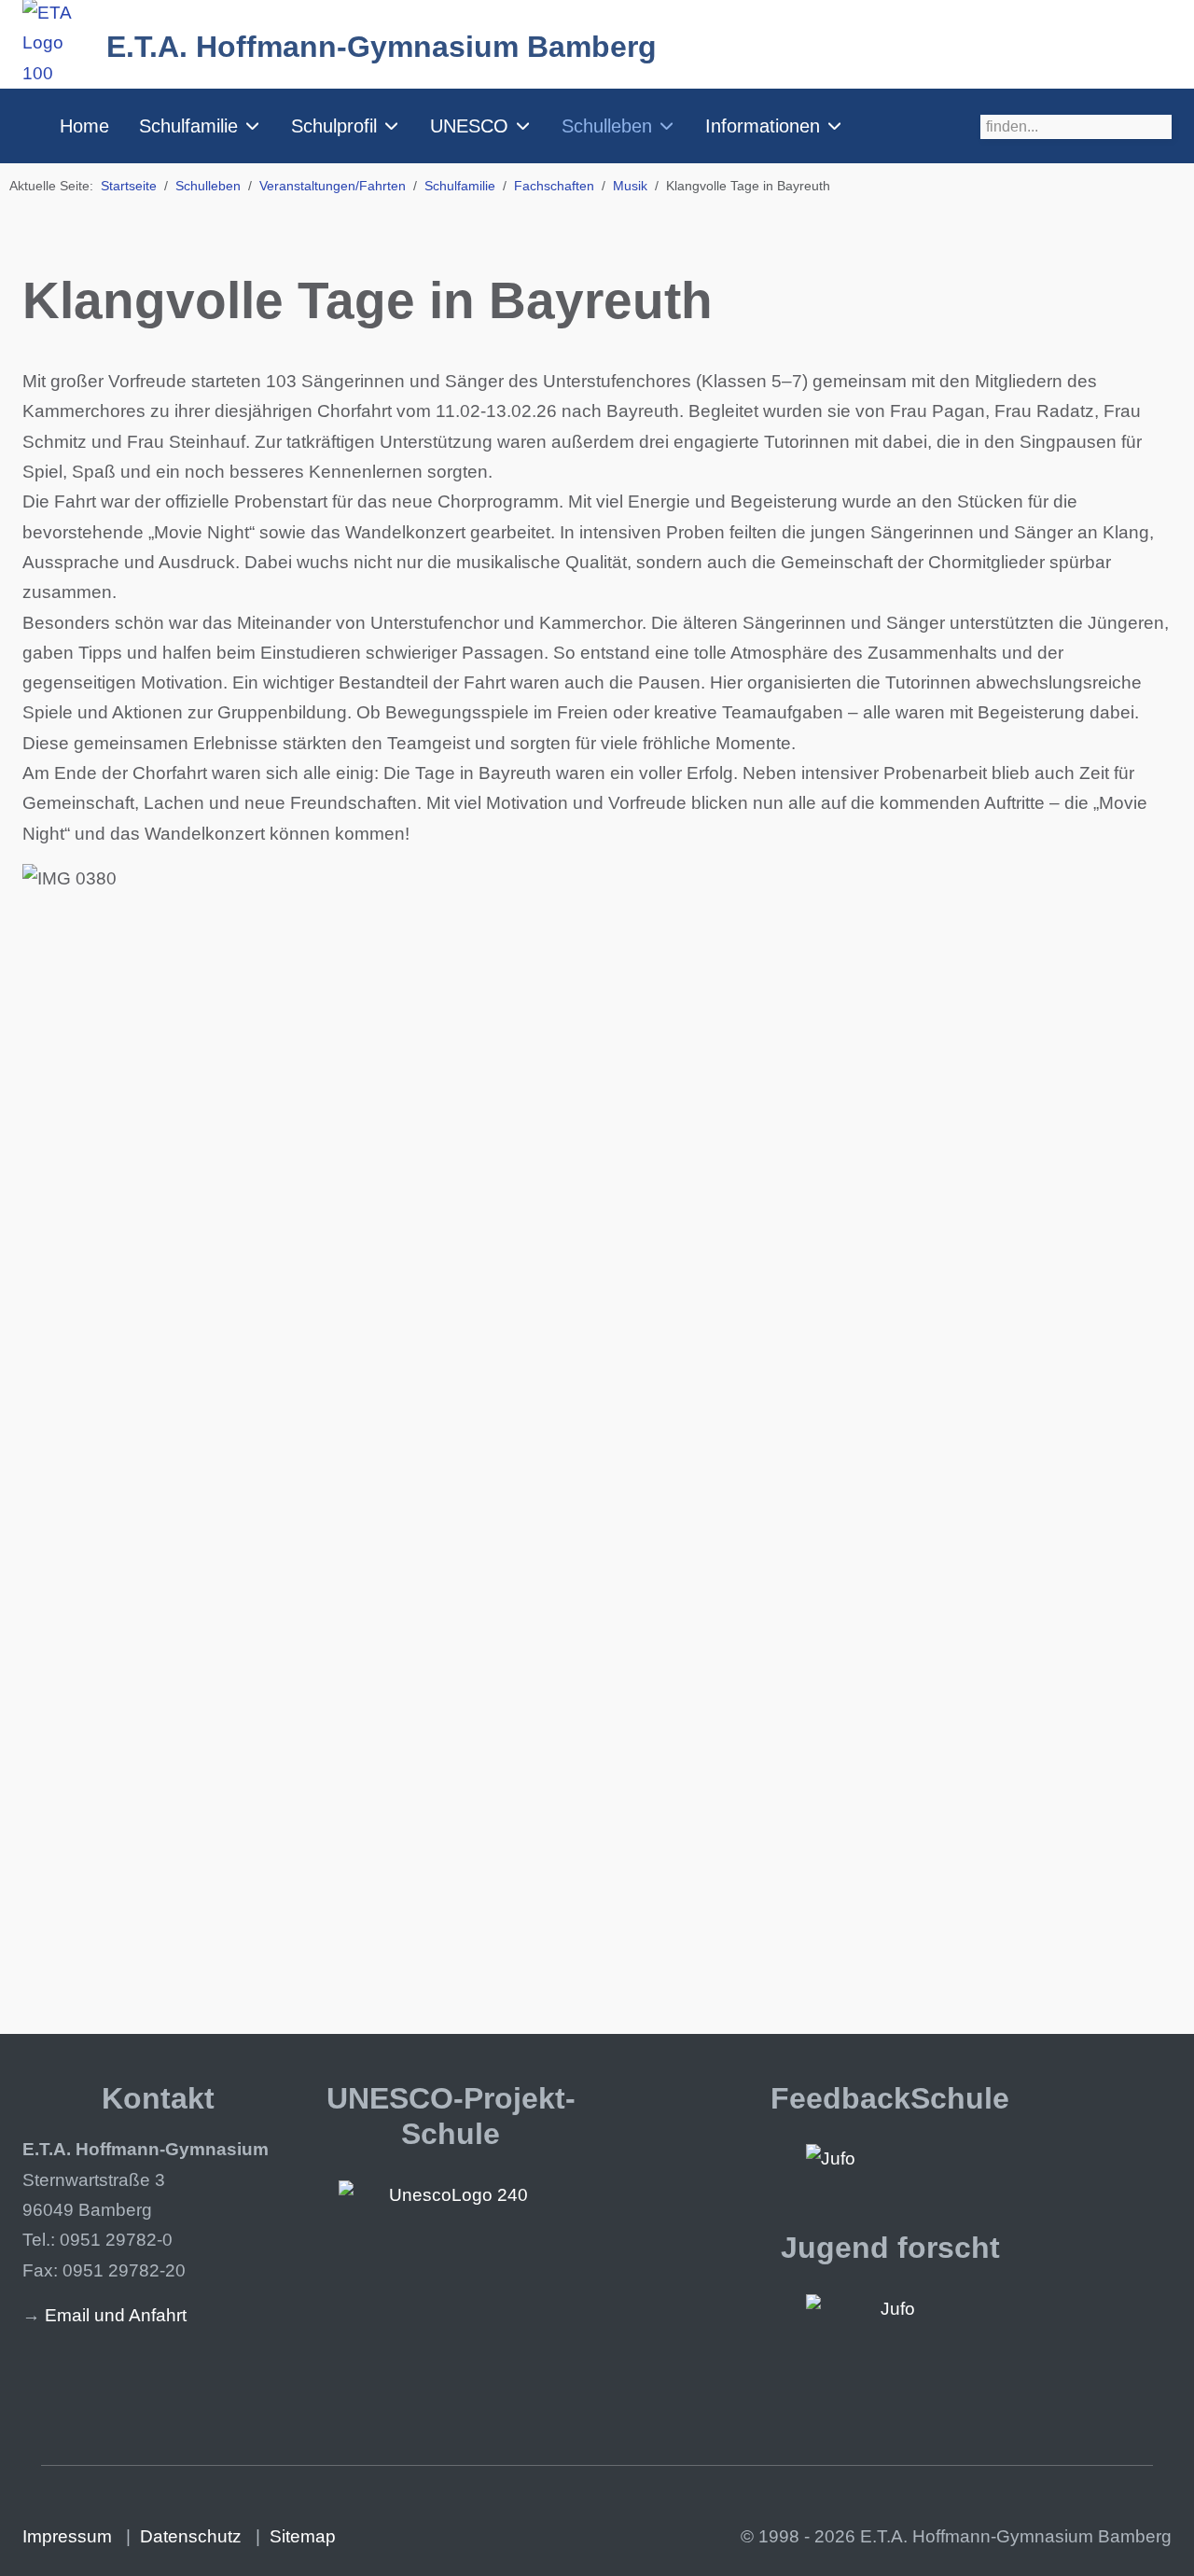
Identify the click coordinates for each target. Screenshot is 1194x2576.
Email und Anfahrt (116, 2315)
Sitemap (303, 2536)
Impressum (67, 2536)
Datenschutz (191, 2536)
